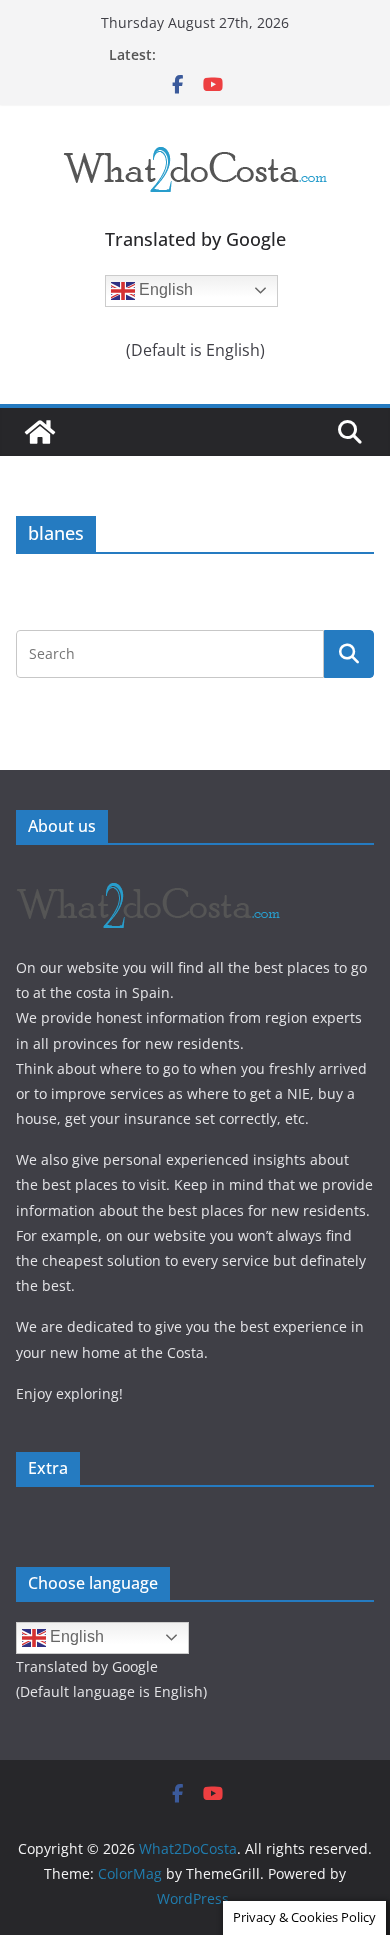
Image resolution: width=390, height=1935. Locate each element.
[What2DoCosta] (40, 432)
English (164, 289)
